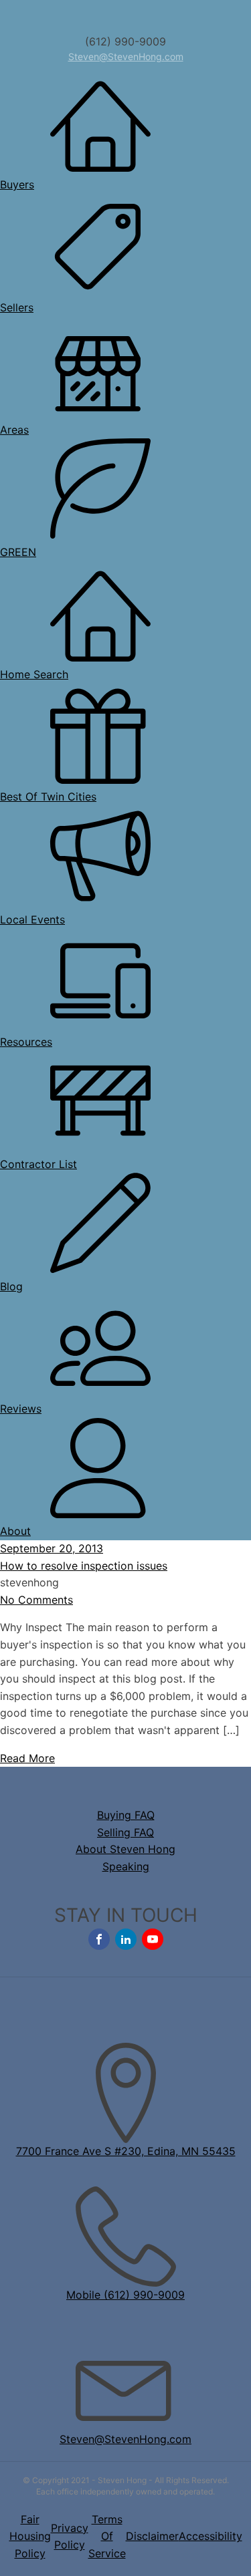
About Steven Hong (125, 1849)
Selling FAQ (125, 1832)
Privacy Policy (70, 2537)
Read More (27, 1758)
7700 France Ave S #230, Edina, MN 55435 (126, 2151)
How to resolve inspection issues (84, 1566)
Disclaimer (152, 2536)
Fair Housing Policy (30, 2536)
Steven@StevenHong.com (126, 56)
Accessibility (211, 2536)
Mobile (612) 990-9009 (125, 2295)
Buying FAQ (126, 1815)
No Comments (36, 1600)
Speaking (126, 1866)
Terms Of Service (107, 2536)
